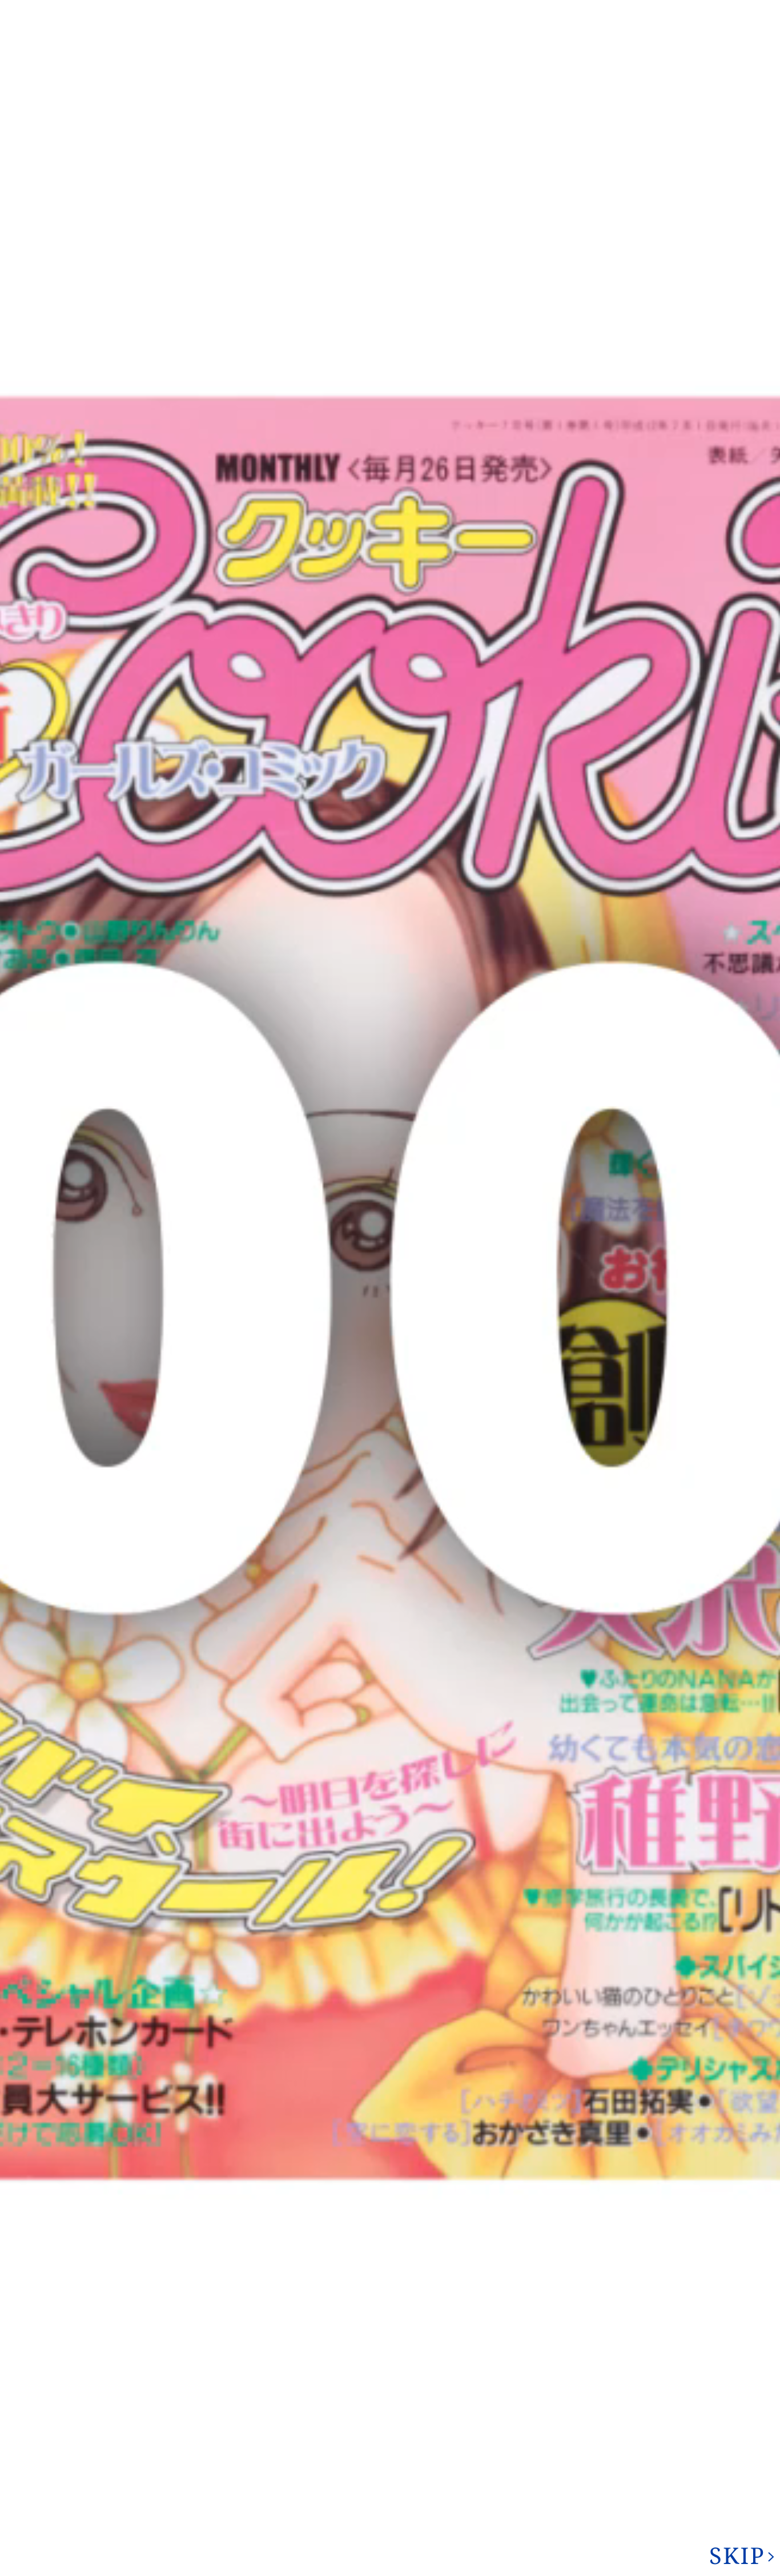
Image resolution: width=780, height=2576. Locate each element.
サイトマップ (602, 11)
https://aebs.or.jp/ (615, 2462)
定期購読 (363, 2523)
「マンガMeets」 (537, 1297)
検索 (735, 54)
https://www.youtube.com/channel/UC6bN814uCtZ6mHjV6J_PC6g (390, 1918)
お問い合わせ (604, 55)
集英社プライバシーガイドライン (140, 2522)
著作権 (461, 11)
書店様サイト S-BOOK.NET (267, 2523)
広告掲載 (525, 11)
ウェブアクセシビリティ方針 (461, 2522)
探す (557, 2188)
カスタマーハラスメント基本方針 (140, 2538)
